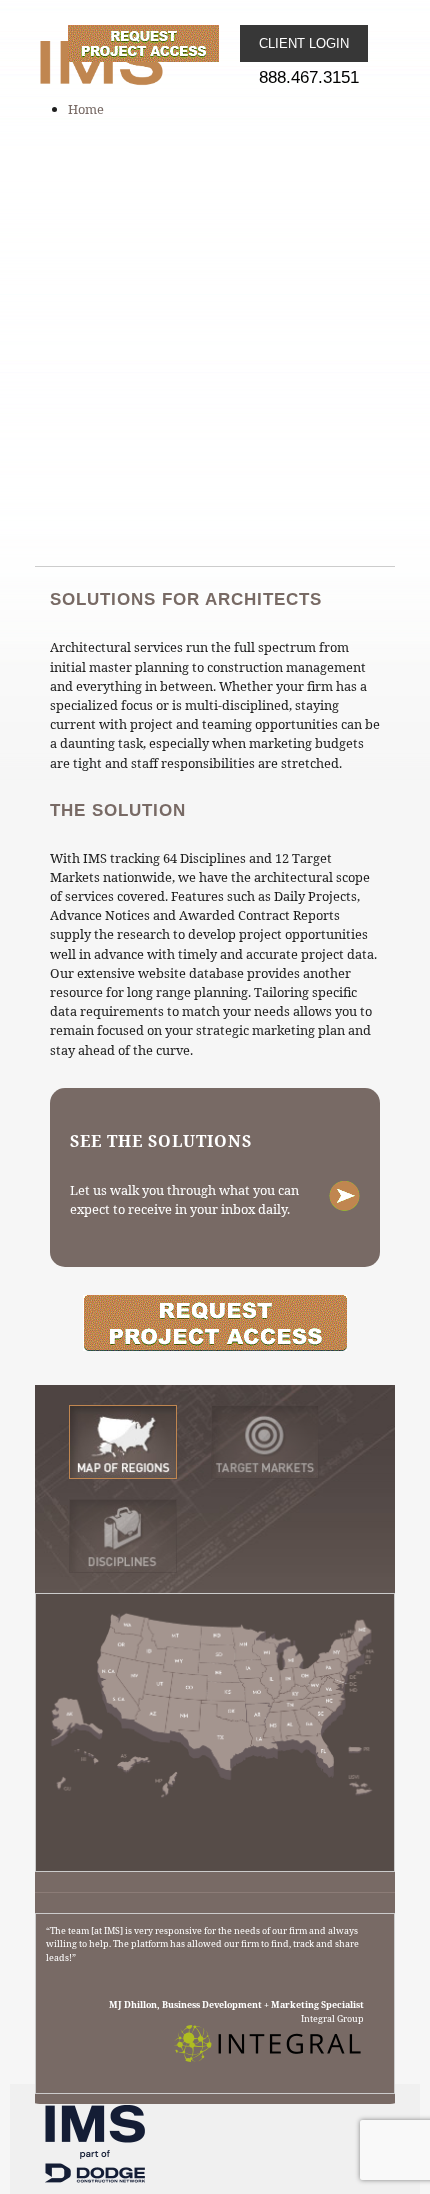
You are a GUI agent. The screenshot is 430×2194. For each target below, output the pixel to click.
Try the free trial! (215, 1323)
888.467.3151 (309, 77)
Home (86, 109)
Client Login (304, 43)
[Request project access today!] (154, 43)
